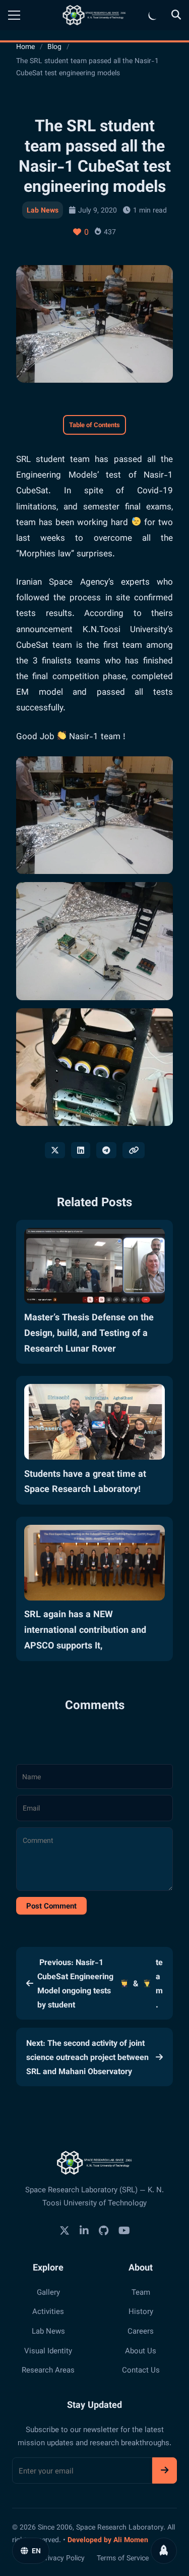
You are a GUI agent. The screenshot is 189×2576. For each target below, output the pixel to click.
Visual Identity (48, 2350)
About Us (141, 2350)
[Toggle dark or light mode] (153, 15)
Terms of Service (123, 2557)
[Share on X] (55, 1150)
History (141, 2311)
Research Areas (48, 2369)
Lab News (43, 210)
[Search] (176, 15)
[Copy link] (134, 1150)
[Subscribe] (165, 2471)
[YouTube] (124, 2230)
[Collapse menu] (14, 15)
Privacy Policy (63, 2557)
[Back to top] (164, 2551)
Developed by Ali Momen (108, 2539)
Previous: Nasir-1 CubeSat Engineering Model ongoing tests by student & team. (100, 1983)
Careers (141, 2331)
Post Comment (51, 1905)
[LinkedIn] (84, 2230)
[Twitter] (65, 2230)
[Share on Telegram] (106, 1150)
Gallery (48, 2292)
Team (141, 2292)
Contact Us (141, 2369)
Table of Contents (94, 424)
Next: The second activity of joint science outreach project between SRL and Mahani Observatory (87, 2057)
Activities (48, 2311)
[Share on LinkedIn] (81, 1150)
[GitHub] (104, 2230)
